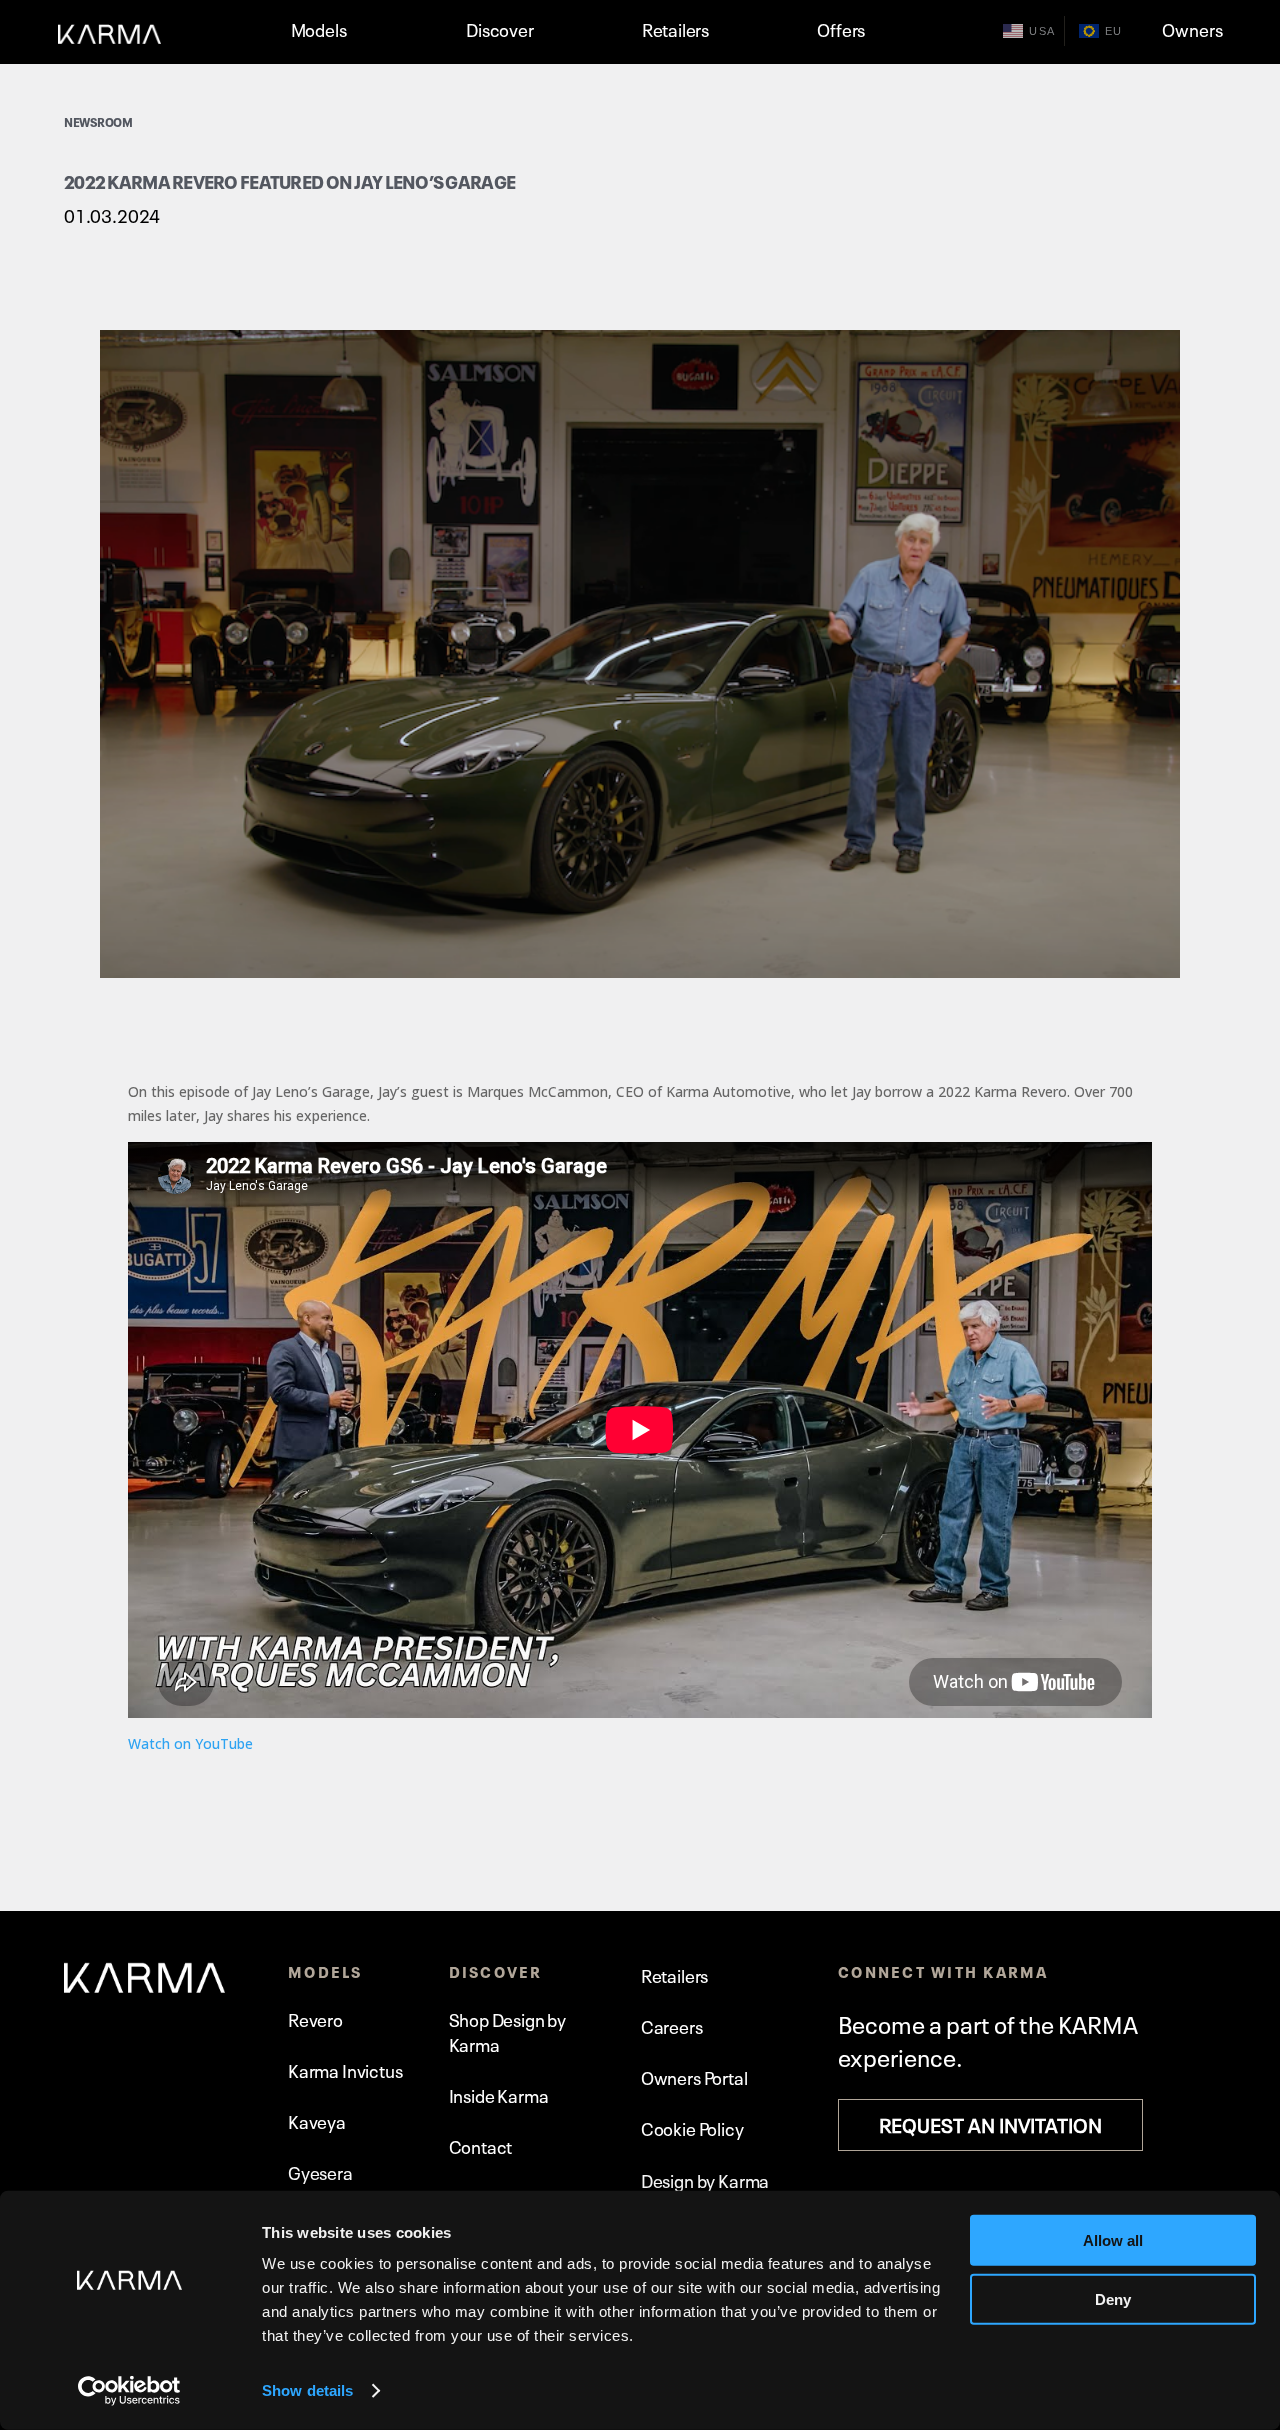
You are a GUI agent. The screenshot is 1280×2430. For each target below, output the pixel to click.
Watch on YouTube (190, 1743)
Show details (307, 2390)
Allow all (1113, 2240)
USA (1041, 31)
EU (1113, 31)
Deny (1113, 2298)
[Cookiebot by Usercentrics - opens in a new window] (129, 2391)
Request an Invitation (990, 2123)
